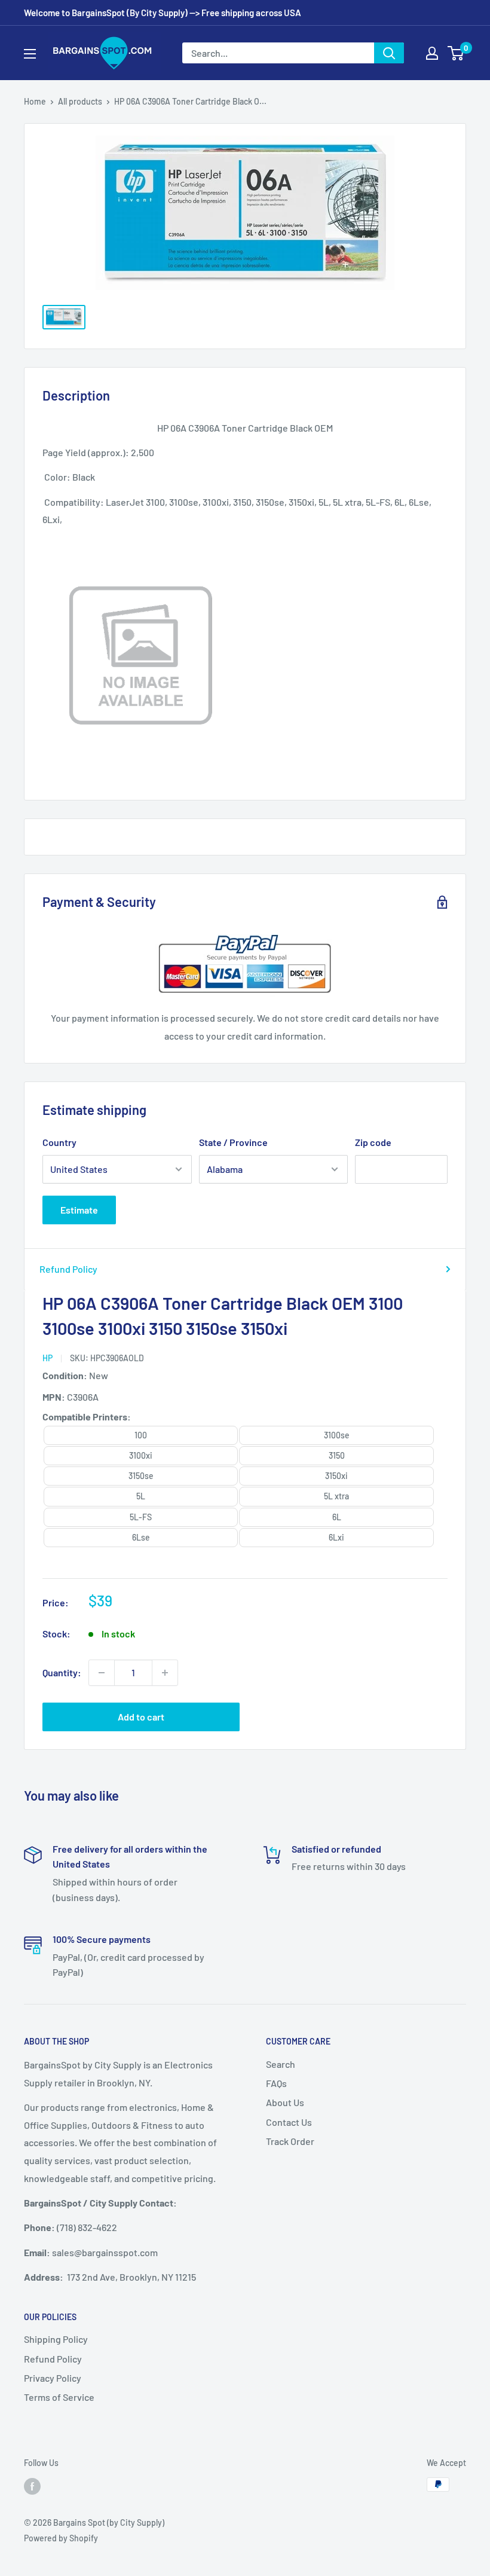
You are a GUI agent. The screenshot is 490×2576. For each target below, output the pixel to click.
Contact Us (289, 2122)
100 (141, 1435)
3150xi (336, 1476)
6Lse (141, 1537)
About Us (285, 2102)
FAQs (276, 2083)
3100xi (141, 1455)
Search (281, 2064)
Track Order (290, 2141)
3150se (141, 1476)
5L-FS (141, 1517)
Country (59, 1142)
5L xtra (336, 1496)
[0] (456, 53)
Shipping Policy (56, 2339)
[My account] (432, 53)
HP (48, 1358)
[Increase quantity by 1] (165, 1673)
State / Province (233, 1142)
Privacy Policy (53, 2378)
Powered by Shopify (61, 2538)
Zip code (373, 1142)
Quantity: (62, 1672)
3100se (337, 1435)
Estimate (79, 1210)
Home (35, 101)
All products (80, 101)
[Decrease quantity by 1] (102, 1673)
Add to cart (141, 1717)
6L (337, 1517)
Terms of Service (59, 2397)
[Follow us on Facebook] (32, 2486)
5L (141, 1496)
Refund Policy (68, 1269)
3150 (337, 1455)
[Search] (389, 53)
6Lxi (336, 1537)
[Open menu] (30, 54)
